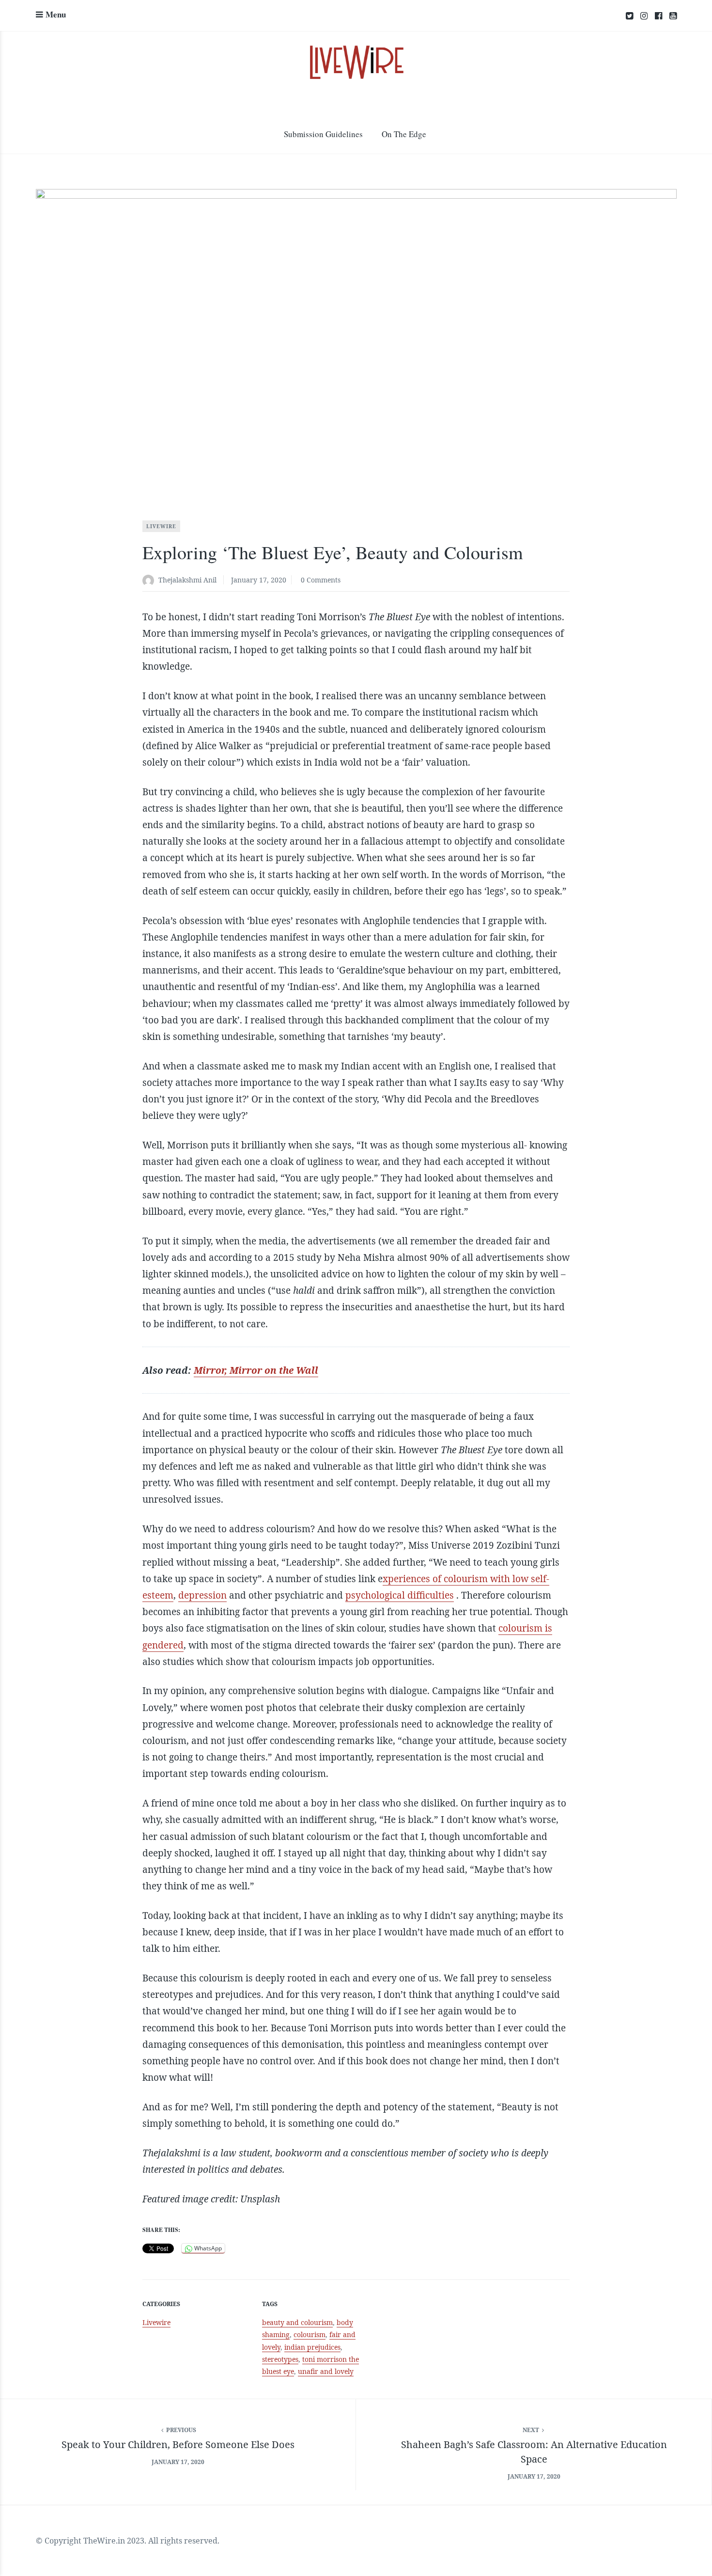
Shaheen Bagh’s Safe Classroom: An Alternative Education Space (534, 2452)
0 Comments (321, 580)
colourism (310, 2334)
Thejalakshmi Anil (187, 580)
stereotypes (280, 2359)
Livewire (161, 526)
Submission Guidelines (323, 134)
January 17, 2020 (259, 580)
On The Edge (404, 134)
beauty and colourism (297, 2322)
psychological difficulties (400, 1595)
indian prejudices (312, 2347)
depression (202, 1595)
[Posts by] (150, 581)
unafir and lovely (326, 2371)
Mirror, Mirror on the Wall (256, 1370)
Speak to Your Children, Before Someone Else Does (178, 2444)
